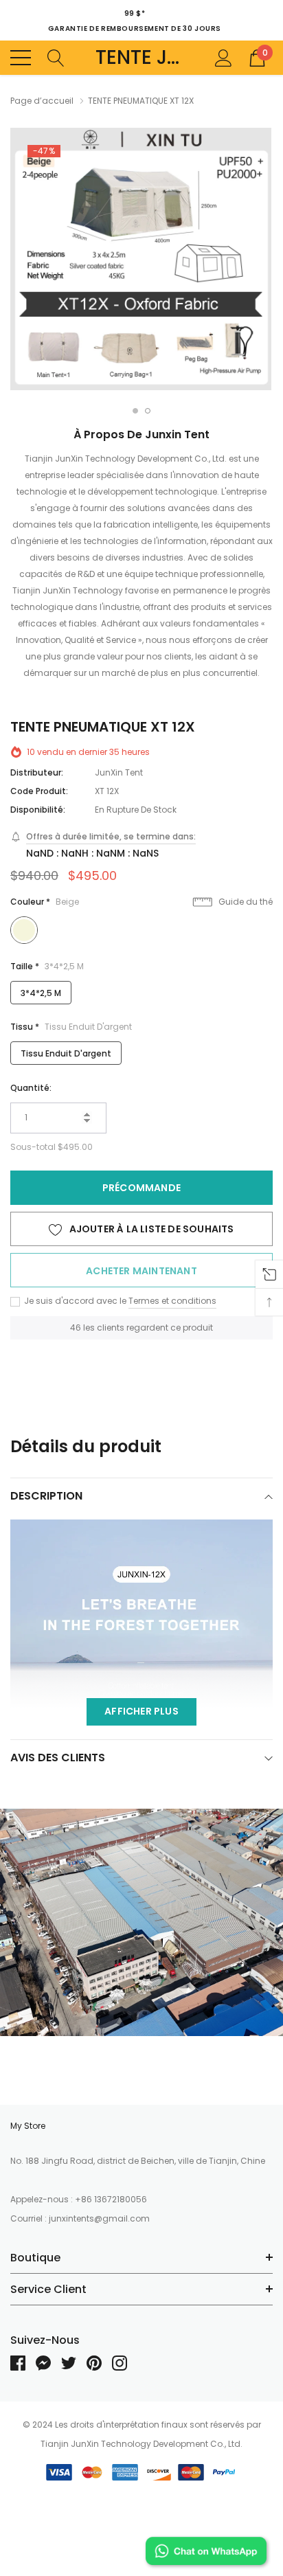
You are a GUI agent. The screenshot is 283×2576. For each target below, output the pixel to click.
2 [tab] (148, 411)
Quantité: (31, 1088)
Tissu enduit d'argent (66, 1053)
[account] (224, 57)
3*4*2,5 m (41, 993)
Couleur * (45, 902)
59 (76, 1327)
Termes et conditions (172, 1301)
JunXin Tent (119, 772)
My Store (28, 2126)
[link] (23, 2363)
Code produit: (39, 791)
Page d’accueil (42, 101)
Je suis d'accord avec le (74, 1301)
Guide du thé (245, 902)
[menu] (21, 58)
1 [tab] (135, 411)
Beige (24, 930)
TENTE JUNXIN (142, 58)
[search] (56, 57)
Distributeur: (37, 772)
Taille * (47, 966)
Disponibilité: (38, 810)
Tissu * (71, 1027)
